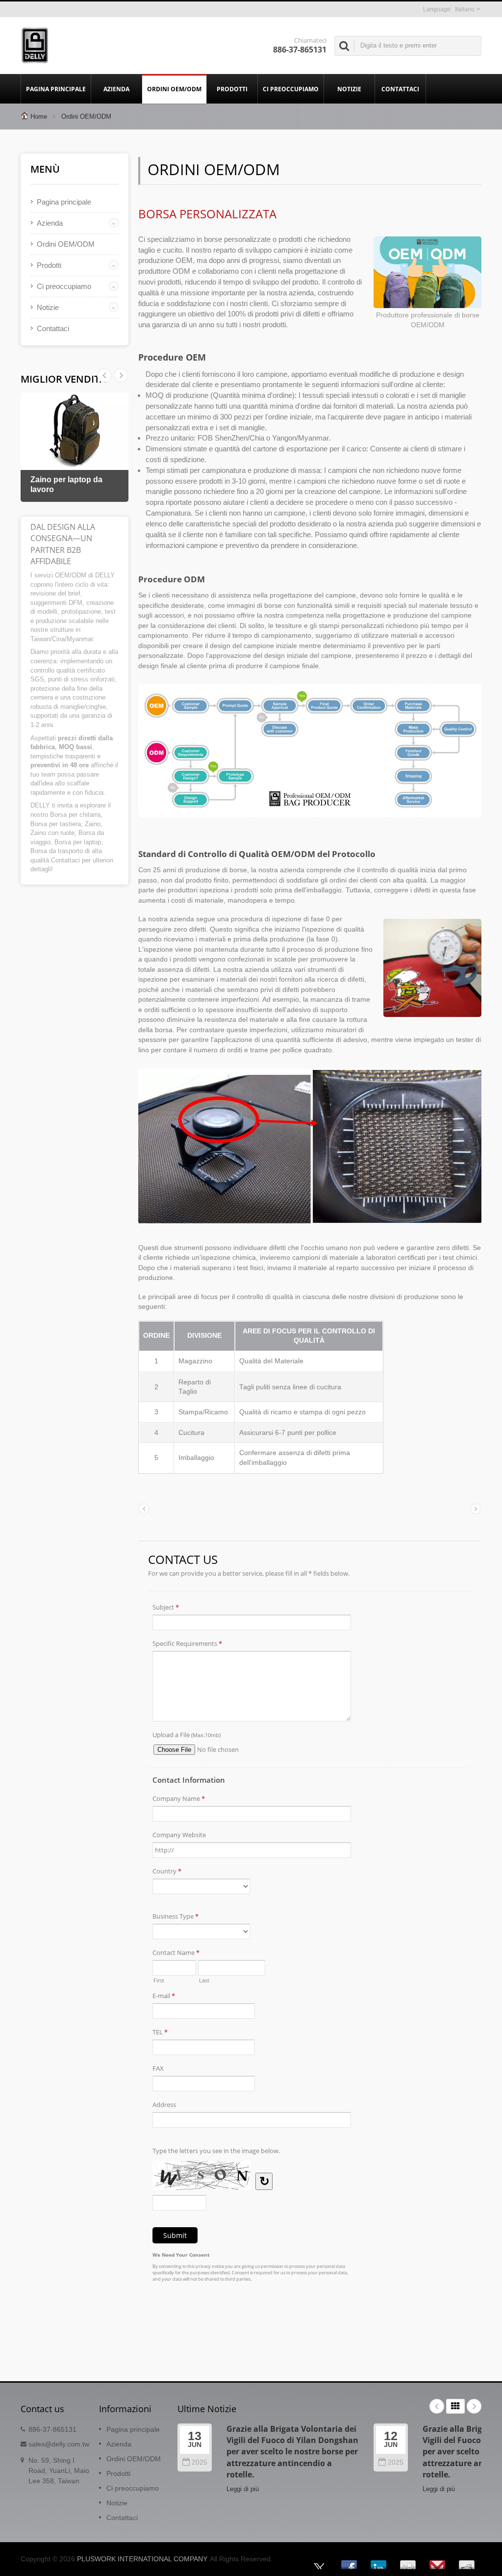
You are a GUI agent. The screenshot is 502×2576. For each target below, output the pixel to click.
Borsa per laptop (78, 842)
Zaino (93, 824)
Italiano (465, 9)
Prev (121, 375)
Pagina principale (56, 89)
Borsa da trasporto (57, 851)
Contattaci (400, 89)
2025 (200, 2462)
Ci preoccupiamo (291, 89)
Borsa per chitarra (75, 815)
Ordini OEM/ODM (174, 89)
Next (104, 375)
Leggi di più (243, 2489)
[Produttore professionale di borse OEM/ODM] (427, 273)
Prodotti (232, 89)
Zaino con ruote (52, 833)
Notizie (349, 89)
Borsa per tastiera (56, 824)
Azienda (116, 89)
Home (39, 117)
